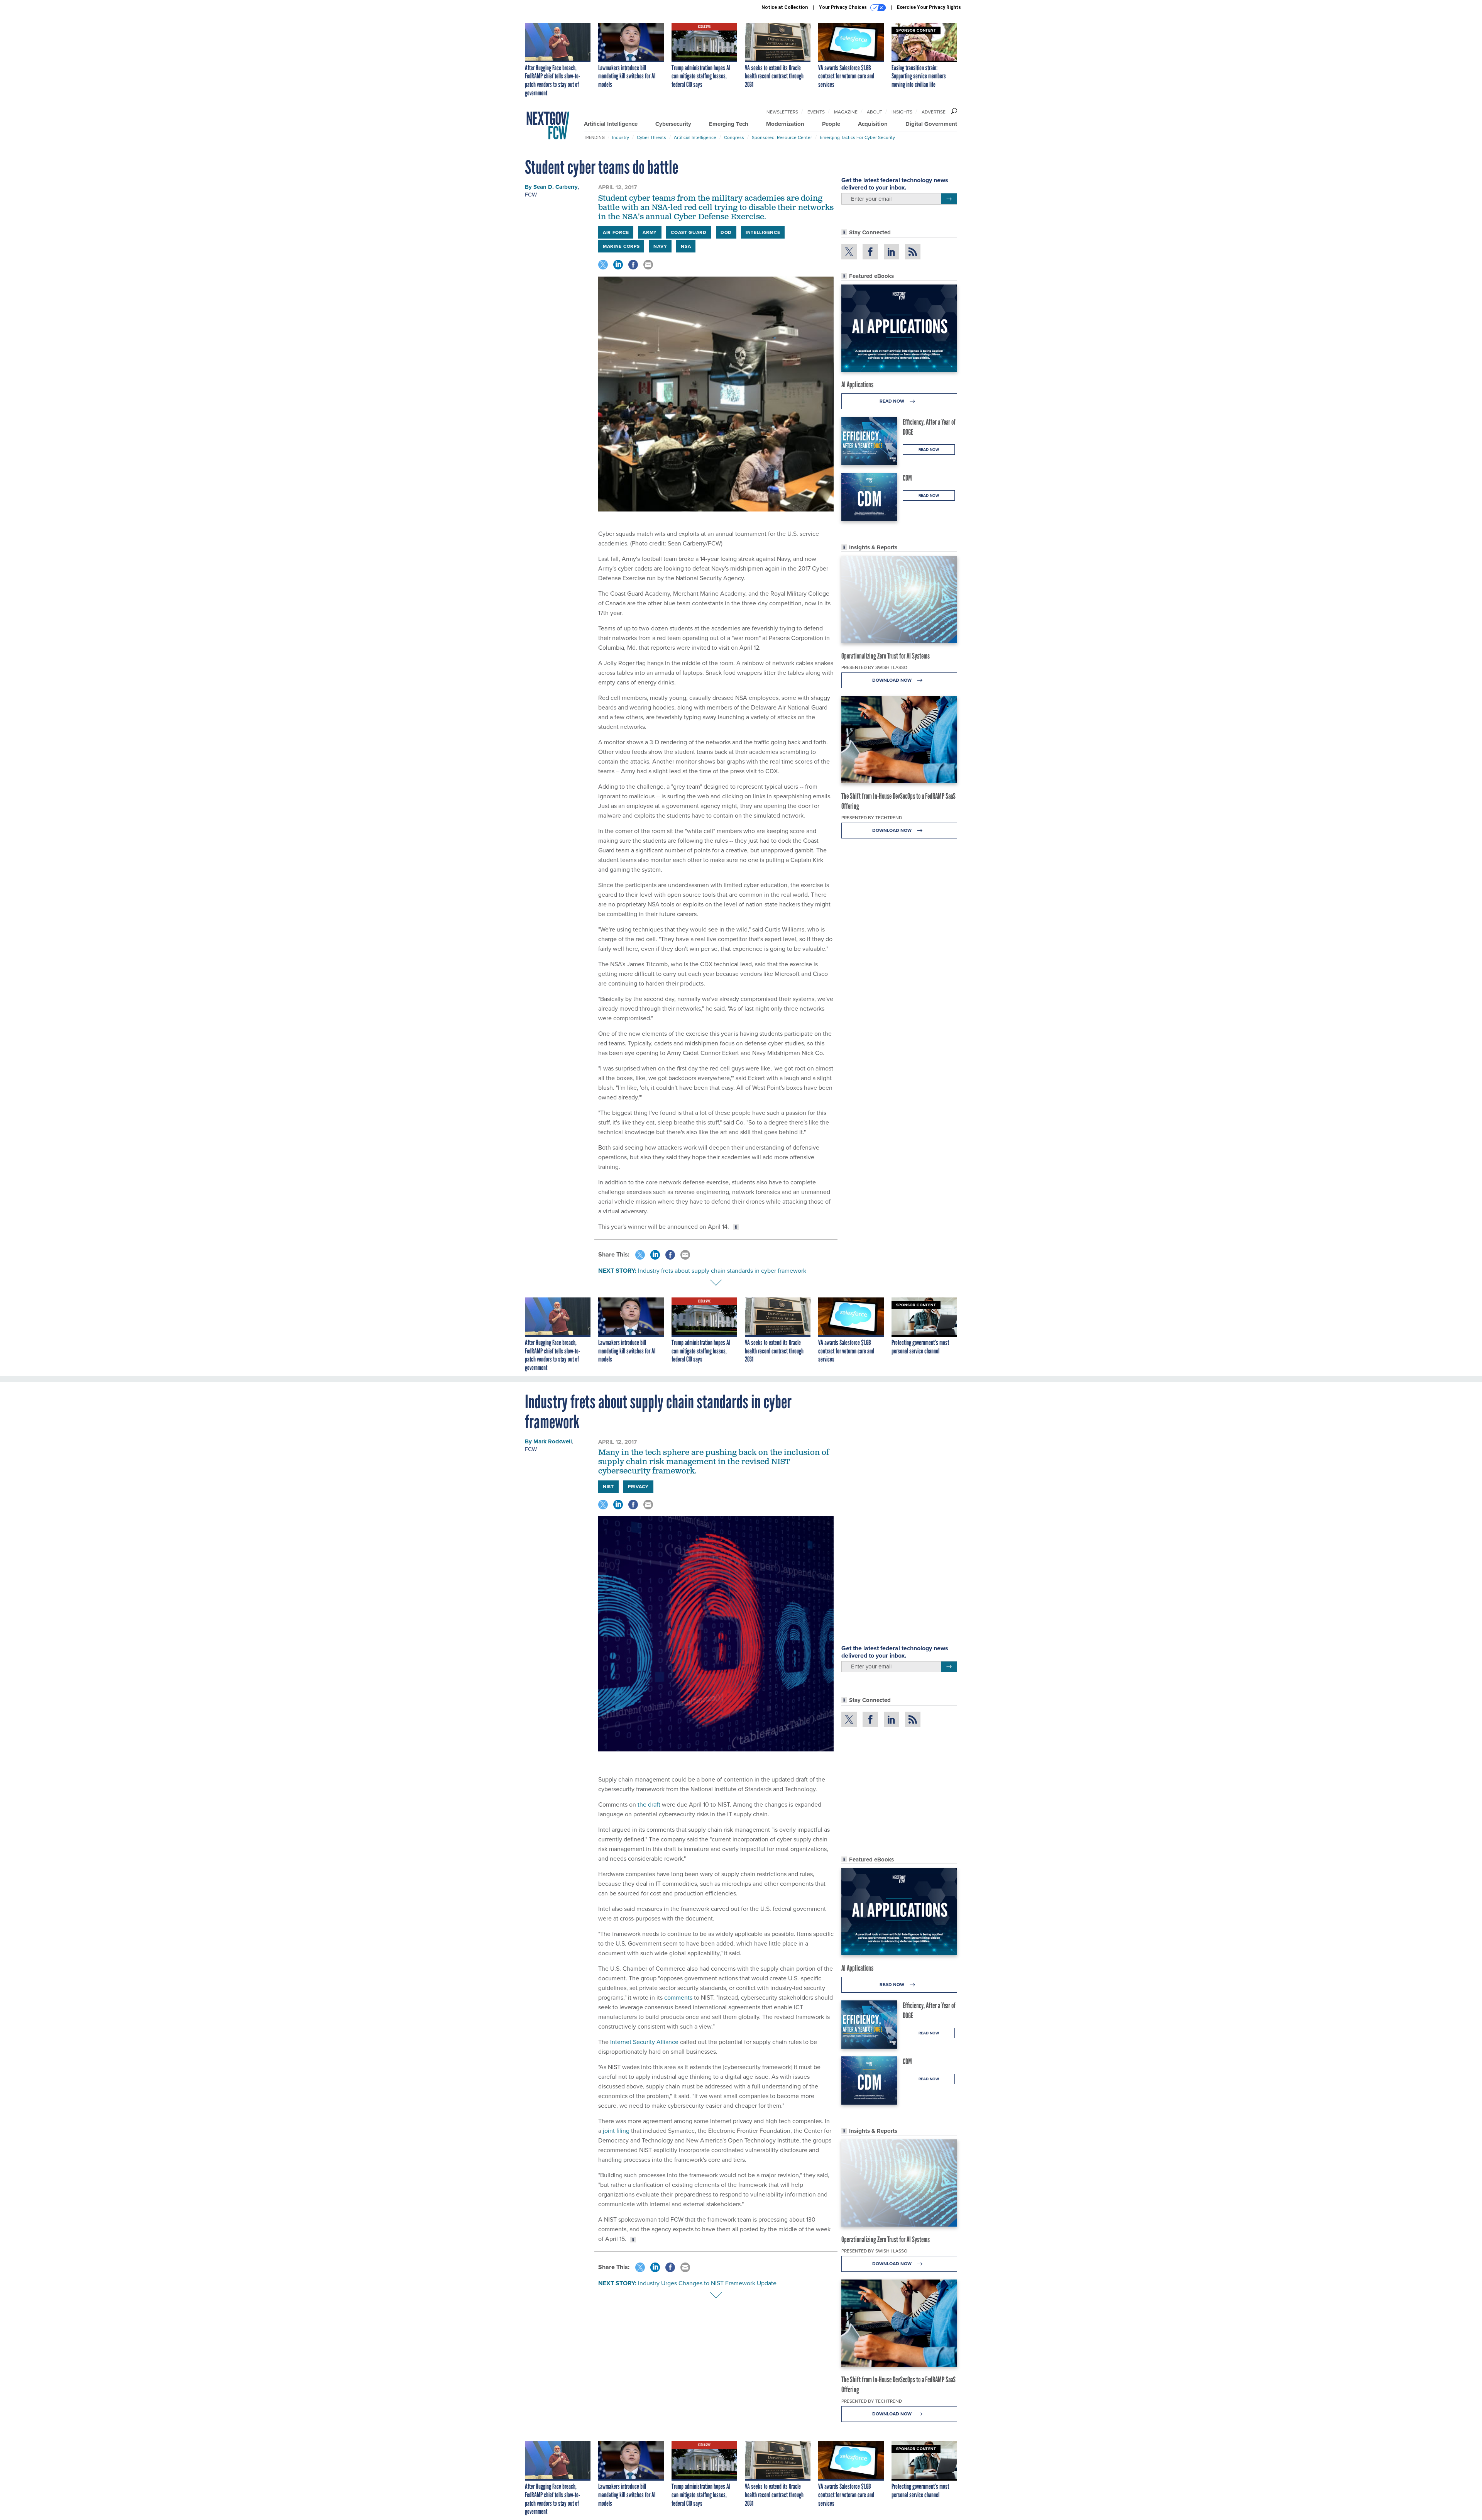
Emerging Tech (729, 124)
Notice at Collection (785, 7)
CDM (907, 478)
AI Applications (857, 384)
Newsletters (782, 112)
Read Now (892, 401)
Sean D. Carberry (556, 187)
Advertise (934, 112)
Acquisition (873, 124)
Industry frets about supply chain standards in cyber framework (722, 1271)
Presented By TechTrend (872, 818)
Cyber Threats (651, 137)
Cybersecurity (673, 124)
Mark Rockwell (553, 1441)
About (875, 112)
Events (816, 112)
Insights (902, 112)
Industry (621, 137)
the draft (649, 1804)
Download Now (892, 680)
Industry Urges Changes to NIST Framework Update (707, 2283)
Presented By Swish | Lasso (874, 667)
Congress (734, 137)
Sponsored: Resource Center (782, 137)
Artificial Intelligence (611, 124)
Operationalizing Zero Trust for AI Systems (886, 656)
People (831, 124)
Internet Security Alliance (644, 2042)
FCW (531, 195)
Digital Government (931, 124)
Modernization (785, 124)
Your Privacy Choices (843, 7)
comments (678, 1998)
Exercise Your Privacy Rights (929, 7)
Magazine (846, 112)
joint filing (616, 2131)
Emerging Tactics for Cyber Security (857, 137)
